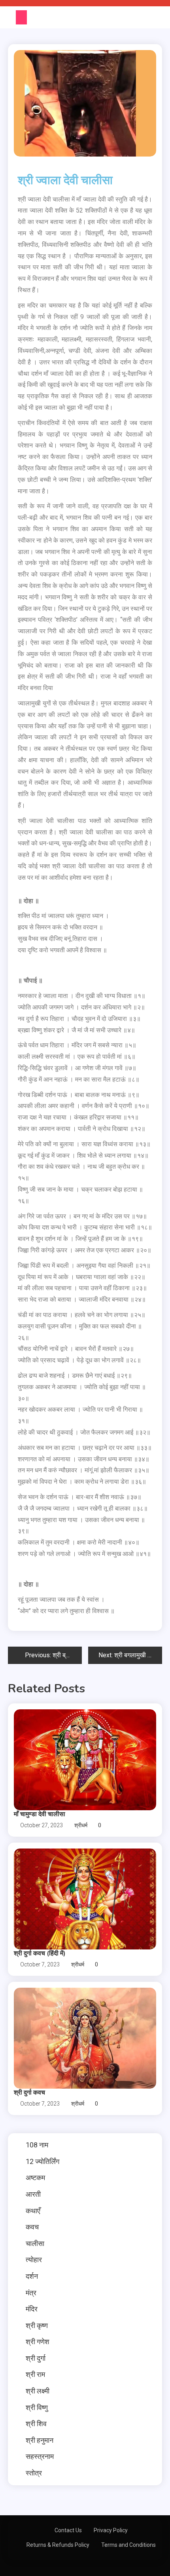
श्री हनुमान (40, 2440)
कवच (32, 2227)
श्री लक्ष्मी (38, 2391)
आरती (33, 2194)
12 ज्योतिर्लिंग (42, 2161)
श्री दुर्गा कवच (29, 2093)
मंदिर (32, 2309)
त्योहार (34, 2260)
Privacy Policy (111, 2530)
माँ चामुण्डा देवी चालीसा (40, 1814)
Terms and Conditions (128, 2545)
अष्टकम (35, 2178)
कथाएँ (33, 2211)
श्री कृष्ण (37, 2325)
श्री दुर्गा (36, 2358)
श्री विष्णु (37, 2407)
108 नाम (37, 2145)
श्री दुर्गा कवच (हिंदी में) (40, 1953)
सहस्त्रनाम (40, 2456)
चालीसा (35, 2243)
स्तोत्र (34, 2473)
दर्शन (32, 2276)
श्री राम (35, 2374)
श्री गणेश (38, 2342)
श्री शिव (36, 2424)
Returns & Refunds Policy (58, 2545)
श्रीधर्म (81, 1825)
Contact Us (68, 2530)
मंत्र (31, 2293)
